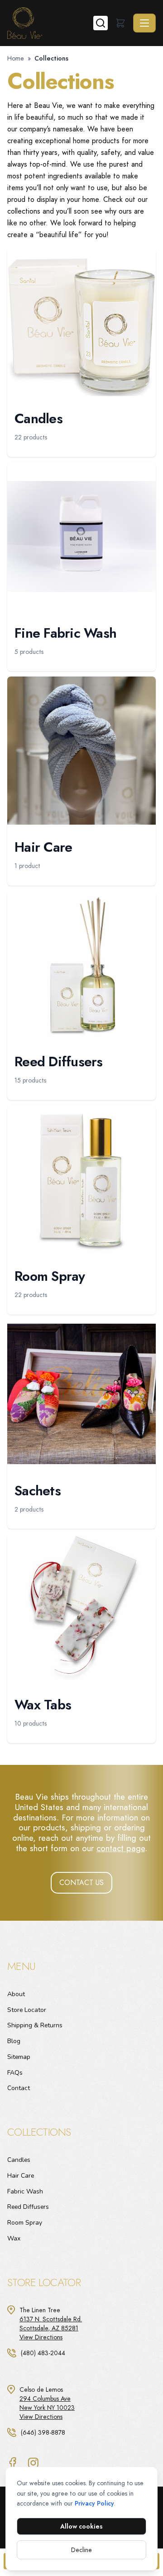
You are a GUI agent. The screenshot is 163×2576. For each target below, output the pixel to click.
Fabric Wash (25, 2191)
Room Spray (25, 2223)
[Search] (101, 23)
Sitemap (19, 2057)
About (16, 1994)
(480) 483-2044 (43, 2353)
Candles (19, 2160)
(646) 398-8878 (43, 2432)
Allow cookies (81, 2526)
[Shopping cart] (120, 23)
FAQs (15, 2073)
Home (16, 58)
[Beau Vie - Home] (50, 23)
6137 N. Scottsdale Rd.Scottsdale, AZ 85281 (51, 2324)
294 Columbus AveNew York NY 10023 (47, 2403)
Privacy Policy (94, 2503)
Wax (14, 2238)
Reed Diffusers (28, 2207)
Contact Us (81, 1883)
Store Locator (27, 2010)
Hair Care (21, 2176)
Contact (19, 2088)
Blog (14, 2041)
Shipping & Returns (35, 2025)
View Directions (41, 2337)
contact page (121, 1848)
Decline (81, 2550)
